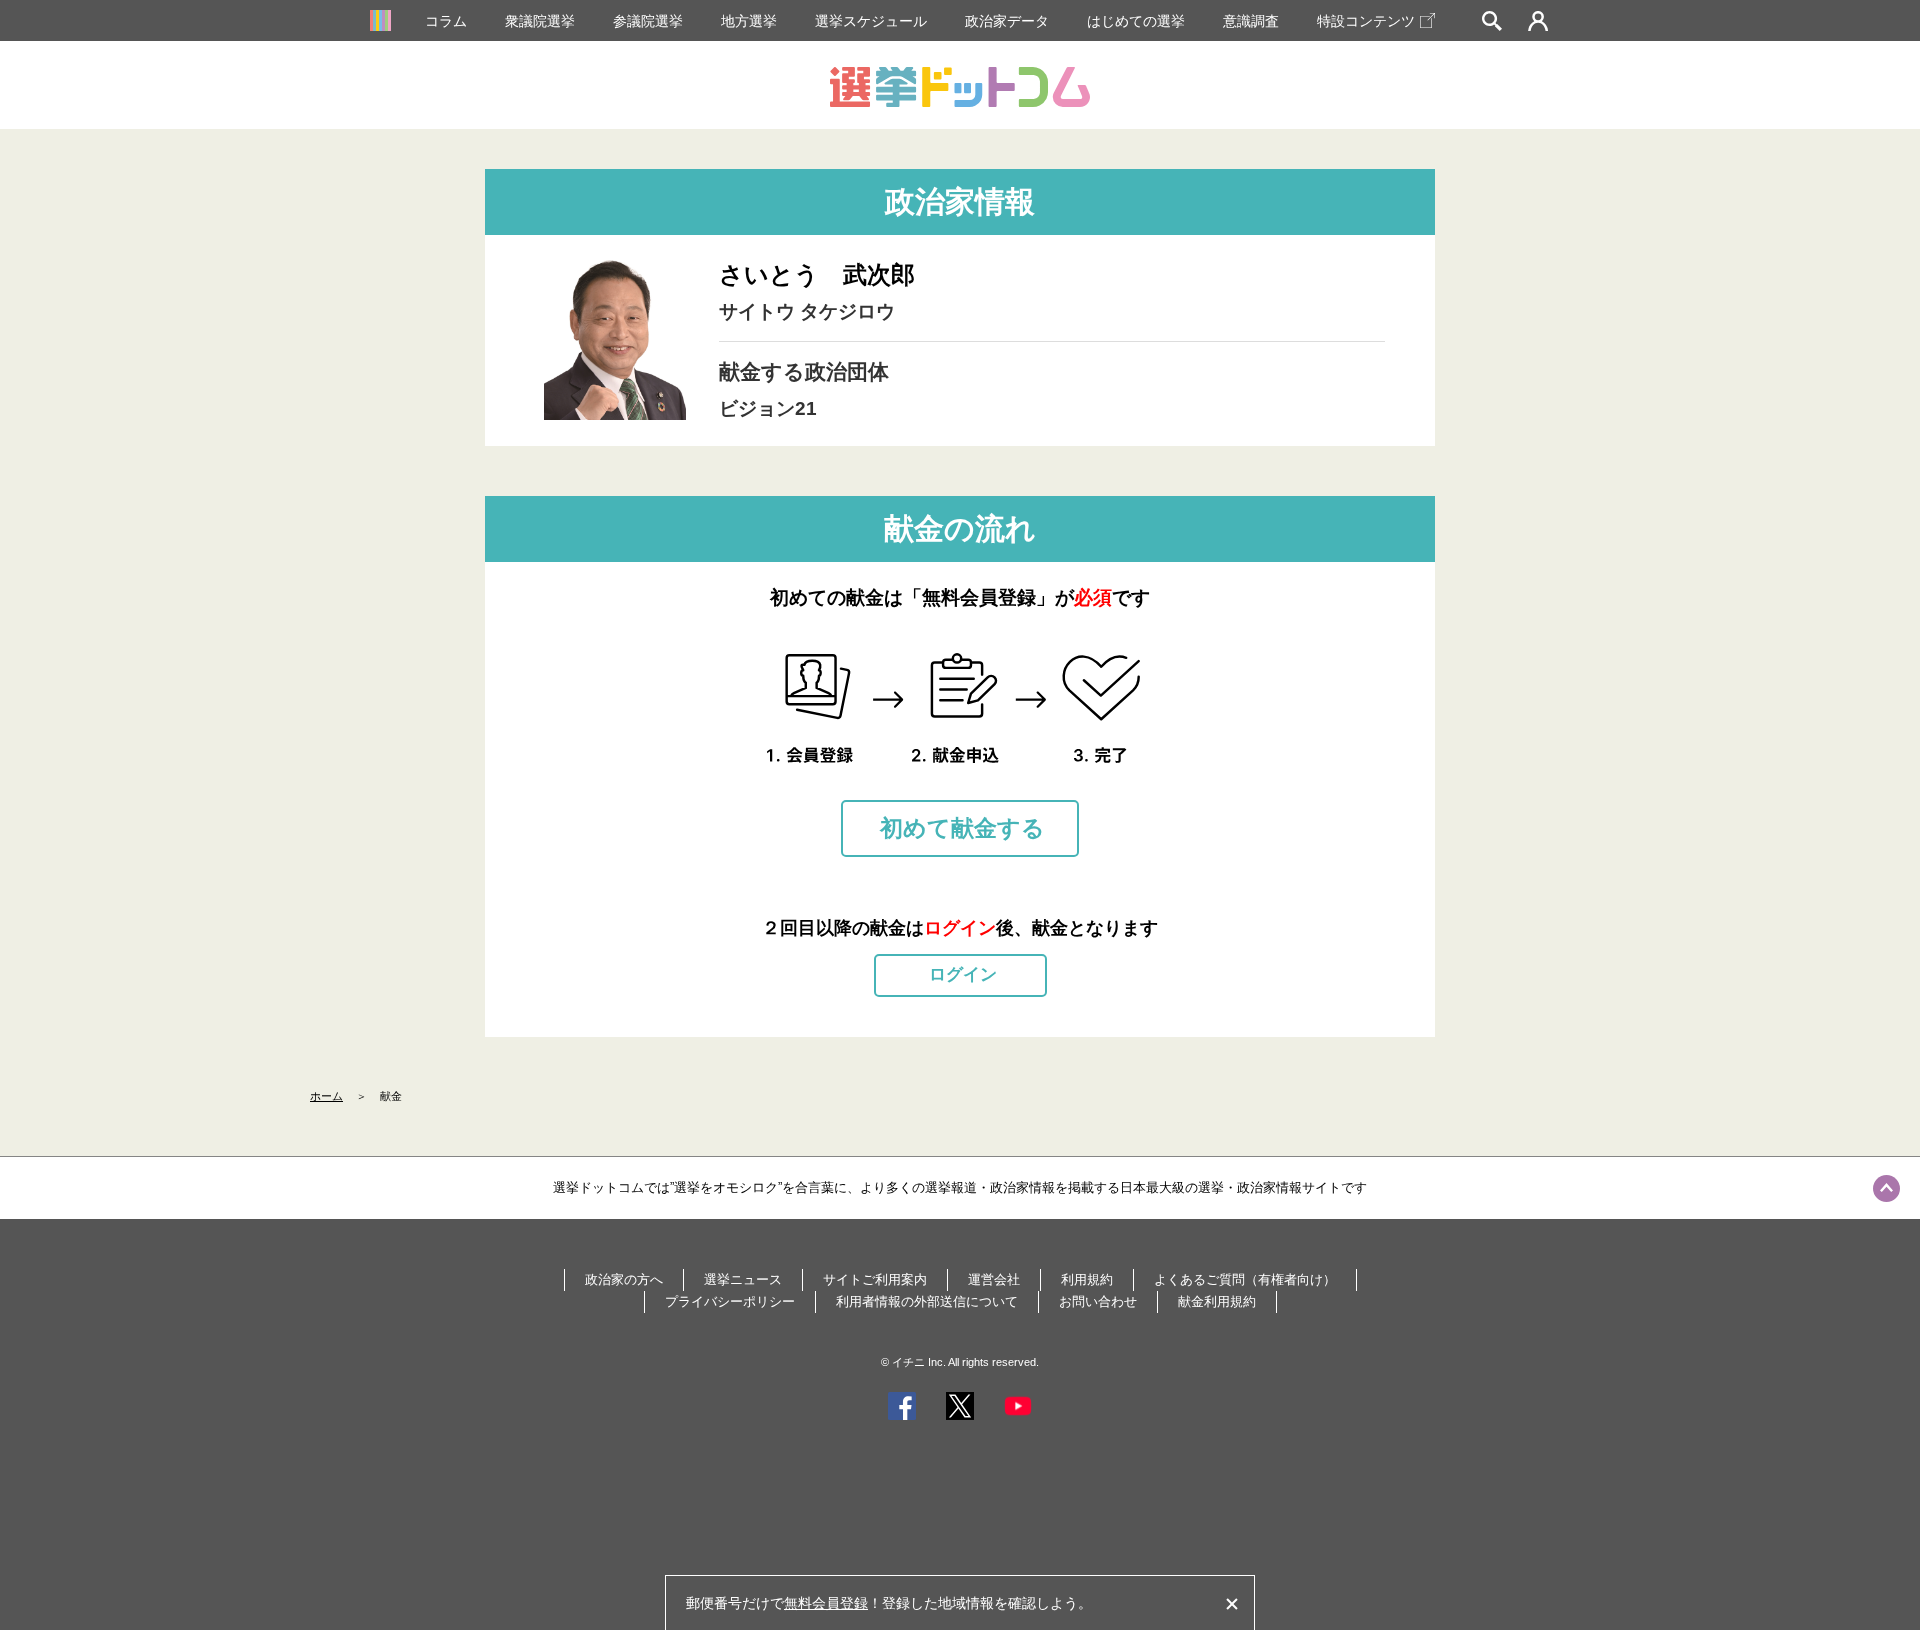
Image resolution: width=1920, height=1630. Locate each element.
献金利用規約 (1217, 1301)
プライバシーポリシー (730, 1301)
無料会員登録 (826, 1603)
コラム (446, 21)
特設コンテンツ (1366, 21)
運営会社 (994, 1279)
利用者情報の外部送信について (927, 1301)
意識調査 (1251, 21)
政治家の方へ (624, 1279)
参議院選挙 (648, 21)
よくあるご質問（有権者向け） (1245, 1279)
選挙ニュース (743, 1279)
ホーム (326, 1096)
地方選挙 (749, 21)
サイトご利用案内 (875, 1279)
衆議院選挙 (540, 21)
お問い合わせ (1098, 1301)
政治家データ (1007, 21)
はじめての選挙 (1136, 21)
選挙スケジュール (871, 21)
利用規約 (1087, 1279)
